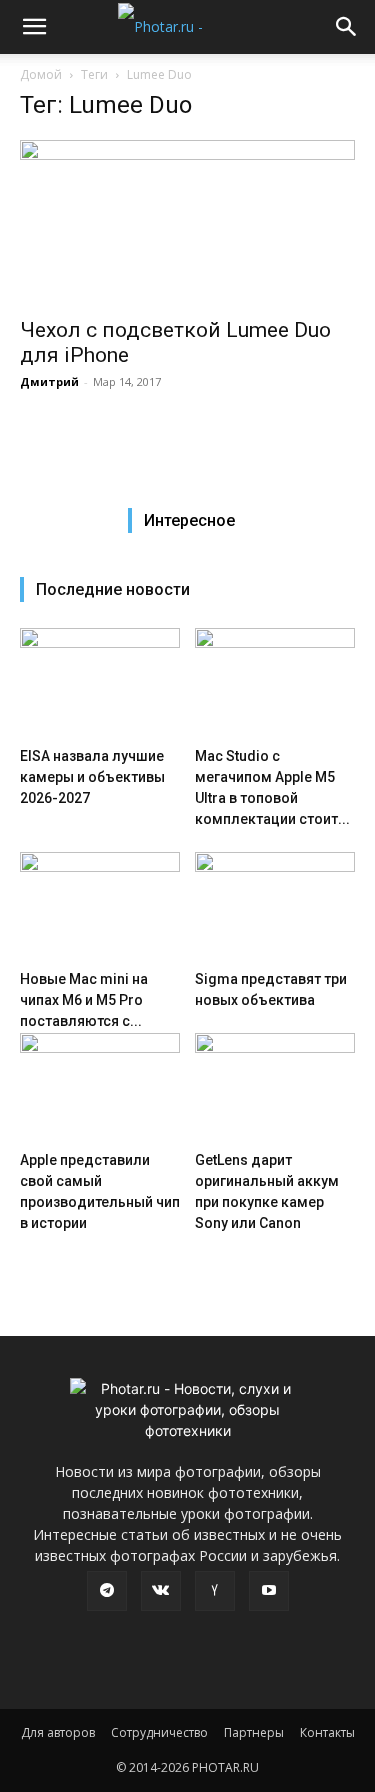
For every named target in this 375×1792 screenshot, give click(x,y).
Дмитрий (49, 381)
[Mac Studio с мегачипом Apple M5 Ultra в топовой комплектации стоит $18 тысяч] (275, 683)
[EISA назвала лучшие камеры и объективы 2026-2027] (100, 683)
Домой (41, 74)
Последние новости (113, 589)
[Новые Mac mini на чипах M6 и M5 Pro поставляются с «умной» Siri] (100, 907)
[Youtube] (269, 1591)
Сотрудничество (159, 1732)
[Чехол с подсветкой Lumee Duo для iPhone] (187, 222)
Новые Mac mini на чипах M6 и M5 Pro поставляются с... (84, 1000)
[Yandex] (215, 1591)
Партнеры (254, 1732)
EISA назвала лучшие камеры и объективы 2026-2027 (92, 777)
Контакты (327, 1732)
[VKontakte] (161, 1591)
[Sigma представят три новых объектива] (275, 907)
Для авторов (58, 1732)
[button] (34, 27)
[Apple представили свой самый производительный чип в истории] (100, 1088)
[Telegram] (107, 1591)
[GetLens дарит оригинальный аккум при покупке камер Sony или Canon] (275, 1088)
